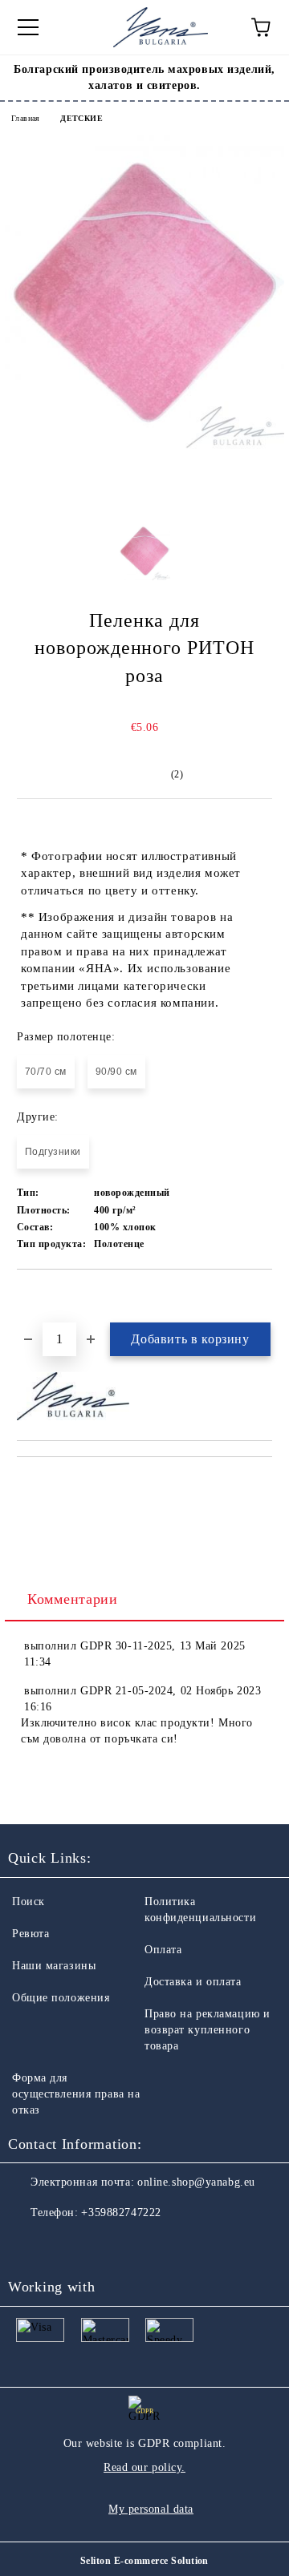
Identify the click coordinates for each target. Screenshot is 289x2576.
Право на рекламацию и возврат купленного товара (208, 2030)
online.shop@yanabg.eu (196, 2182)
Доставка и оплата (193, 1982)
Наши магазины (54, 1966)
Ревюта (31, 1934)
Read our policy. (144, 2467)
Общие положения (61, 1998)
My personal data (151, 2509)
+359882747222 (121, 2213)
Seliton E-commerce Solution (144, 2561)
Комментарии (73, 1599)
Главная (26, 118)
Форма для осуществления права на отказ (76, 2094)
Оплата (163, 1950)
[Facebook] (29, 2245)
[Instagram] (64, 2245)
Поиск (28, 1902)
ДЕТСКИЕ (81, 118)
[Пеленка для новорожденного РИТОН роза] (144, 445)
